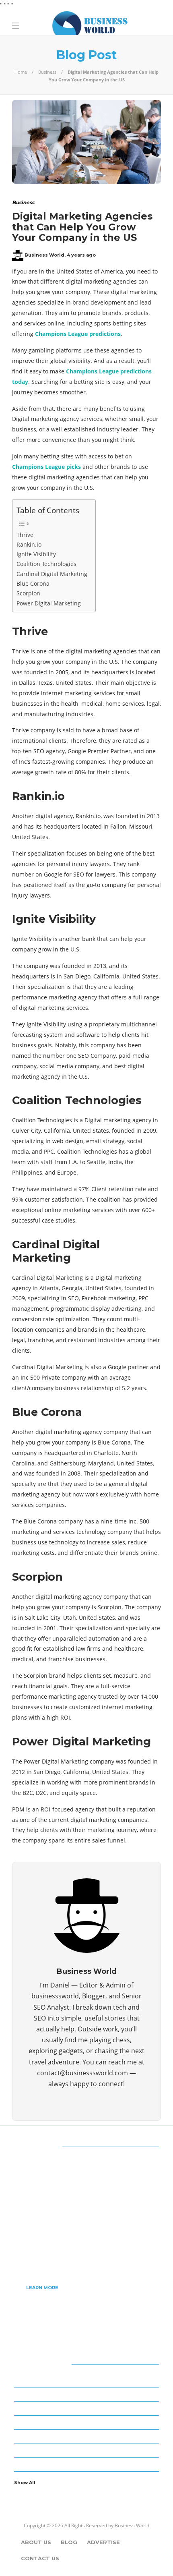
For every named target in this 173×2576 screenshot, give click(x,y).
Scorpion (28, 593)
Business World (44, 255)
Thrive (25, 535)
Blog (69, 2542)
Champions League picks (46, 467)
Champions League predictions (78, 334)
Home (21, 72)
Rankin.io (29, 544)
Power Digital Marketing (49, 603)
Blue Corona (33, 583)
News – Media (88, 2464)
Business (47, 72)
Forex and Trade (88, 2436)
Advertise (103, 2542)
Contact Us (40, 2558)
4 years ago (81, 255)
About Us (36, 2542)
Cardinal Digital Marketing (52, 574)
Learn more (42, 2288)
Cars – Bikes (88, 2408)
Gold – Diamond (88, 2450)
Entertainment (88, 2422)
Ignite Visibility (36, 554)
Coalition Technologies (46, 564)
